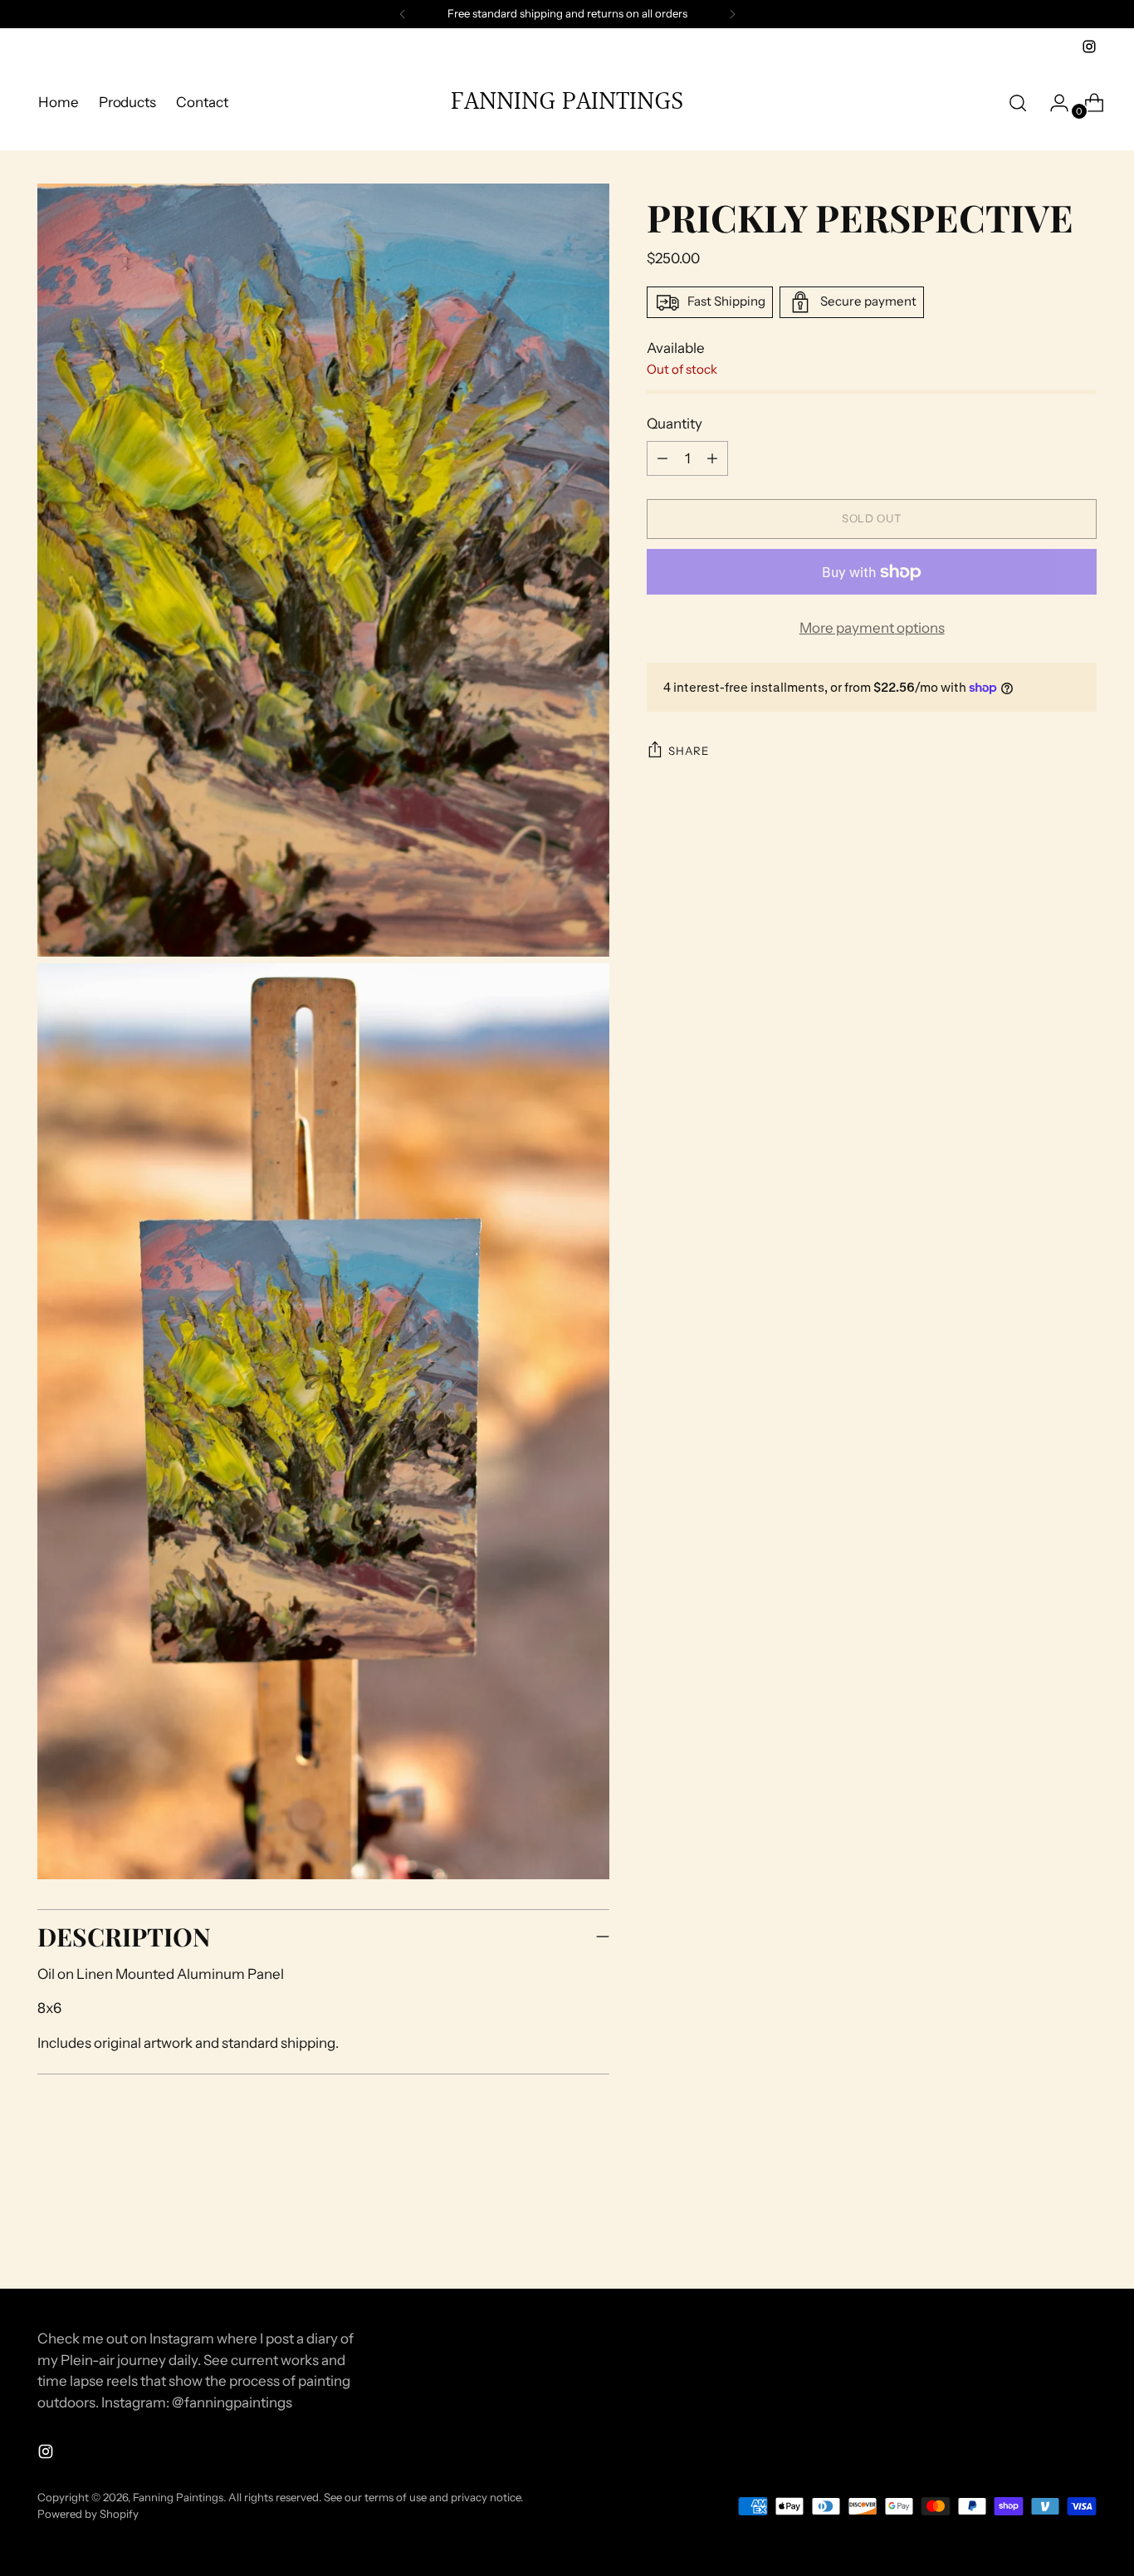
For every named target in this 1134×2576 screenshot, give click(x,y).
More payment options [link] (872, 628)
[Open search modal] (1018, 103)
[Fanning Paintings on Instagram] (1089, 47)
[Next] (732, 14)
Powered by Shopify (88, 2514)
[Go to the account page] (1053, 103)
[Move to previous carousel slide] (1044, 2232)
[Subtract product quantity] (712, 458)
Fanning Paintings (178, 2497)
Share (688, 751)
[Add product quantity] (662, 458)
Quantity (675, 424)
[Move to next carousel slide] (1083, 2231)
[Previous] (403, 14)
